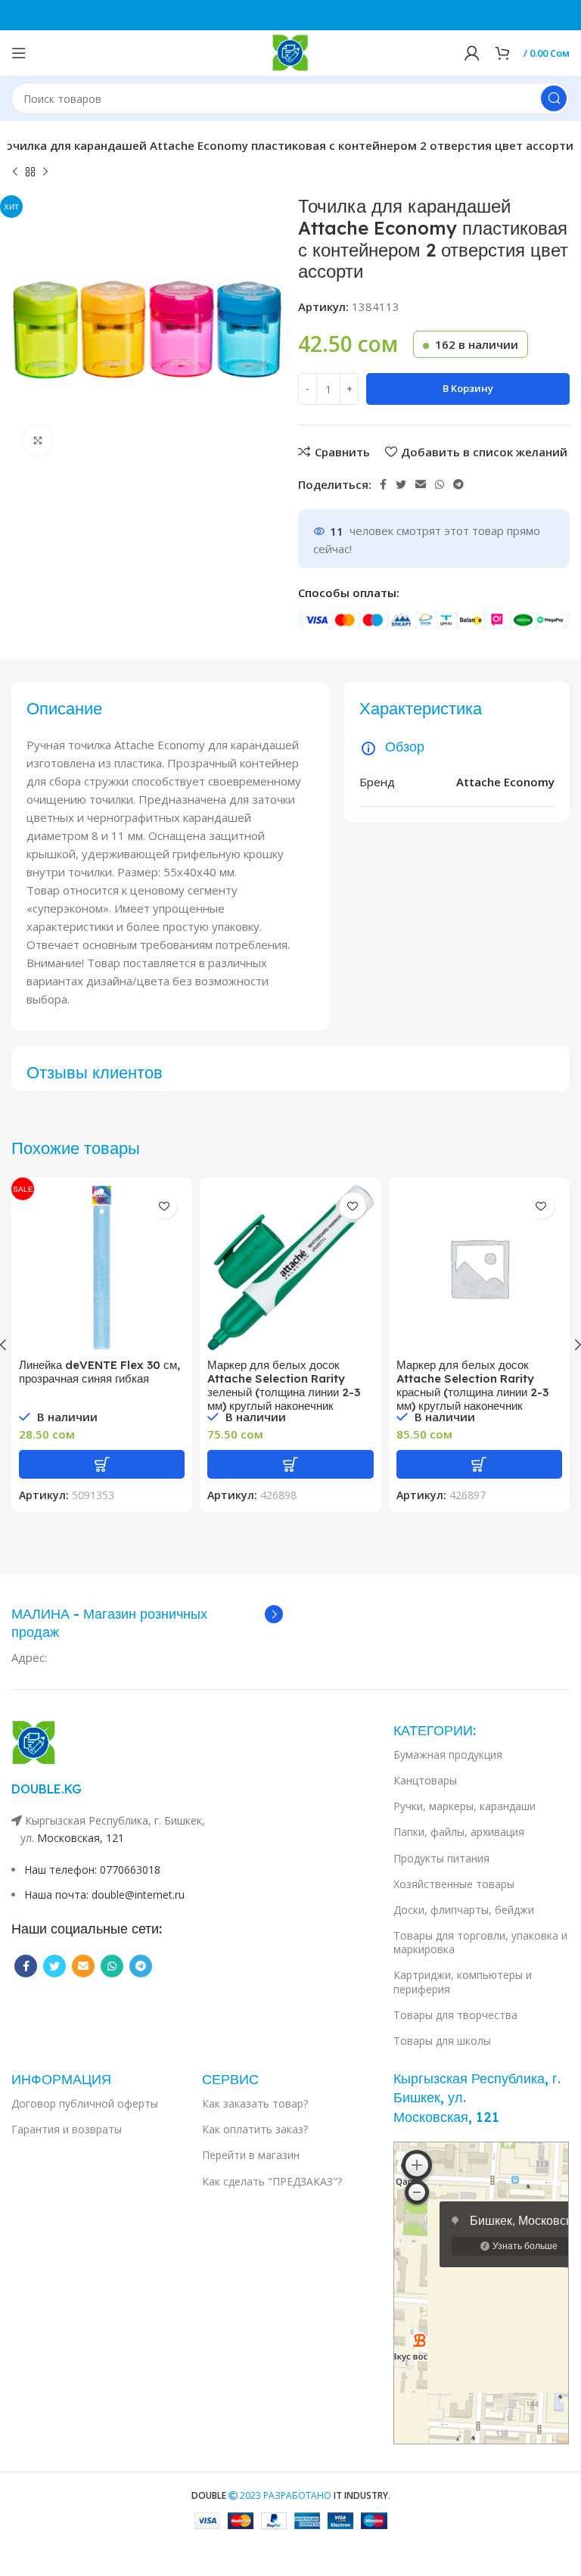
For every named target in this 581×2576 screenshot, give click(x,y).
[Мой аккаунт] (472, 53)
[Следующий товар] (45, 173)
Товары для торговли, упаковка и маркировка (480, 1942)
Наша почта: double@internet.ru (104, 1895)
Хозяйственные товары (454, 1884)
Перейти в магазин (251, 2155)
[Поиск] (554, 98)
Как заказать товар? (255, 2103)
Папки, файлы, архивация (459, 1832)
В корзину (468, 388)
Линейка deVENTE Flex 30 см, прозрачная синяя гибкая (99, 1372)
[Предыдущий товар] (15, 173)
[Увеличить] (38, 440)
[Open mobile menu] (19, 53)
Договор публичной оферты (85, 2103)
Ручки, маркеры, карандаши (464, 1806)
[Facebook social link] (383, 484)
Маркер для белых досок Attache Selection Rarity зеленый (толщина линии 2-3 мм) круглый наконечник (284, 1385)
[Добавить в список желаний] (164, 1206)
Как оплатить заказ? (255, 2129)
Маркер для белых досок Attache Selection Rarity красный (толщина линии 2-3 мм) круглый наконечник (472, 1385)
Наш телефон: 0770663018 (92, 1870)
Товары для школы (442, 2041)
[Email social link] (421, 484)
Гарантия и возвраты (67, 2129)
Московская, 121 (81, 1838)
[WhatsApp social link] (440, 484)
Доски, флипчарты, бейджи (464, 1910)
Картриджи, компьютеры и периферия (463, 1982)
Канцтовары (425, 1780)
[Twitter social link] (401, 484)
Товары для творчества (455, 2015)
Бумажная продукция (448, 1755)
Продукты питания (441, 1858)
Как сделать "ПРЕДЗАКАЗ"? (272, 2181)
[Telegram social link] (458, 484)
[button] (102, 1464)
